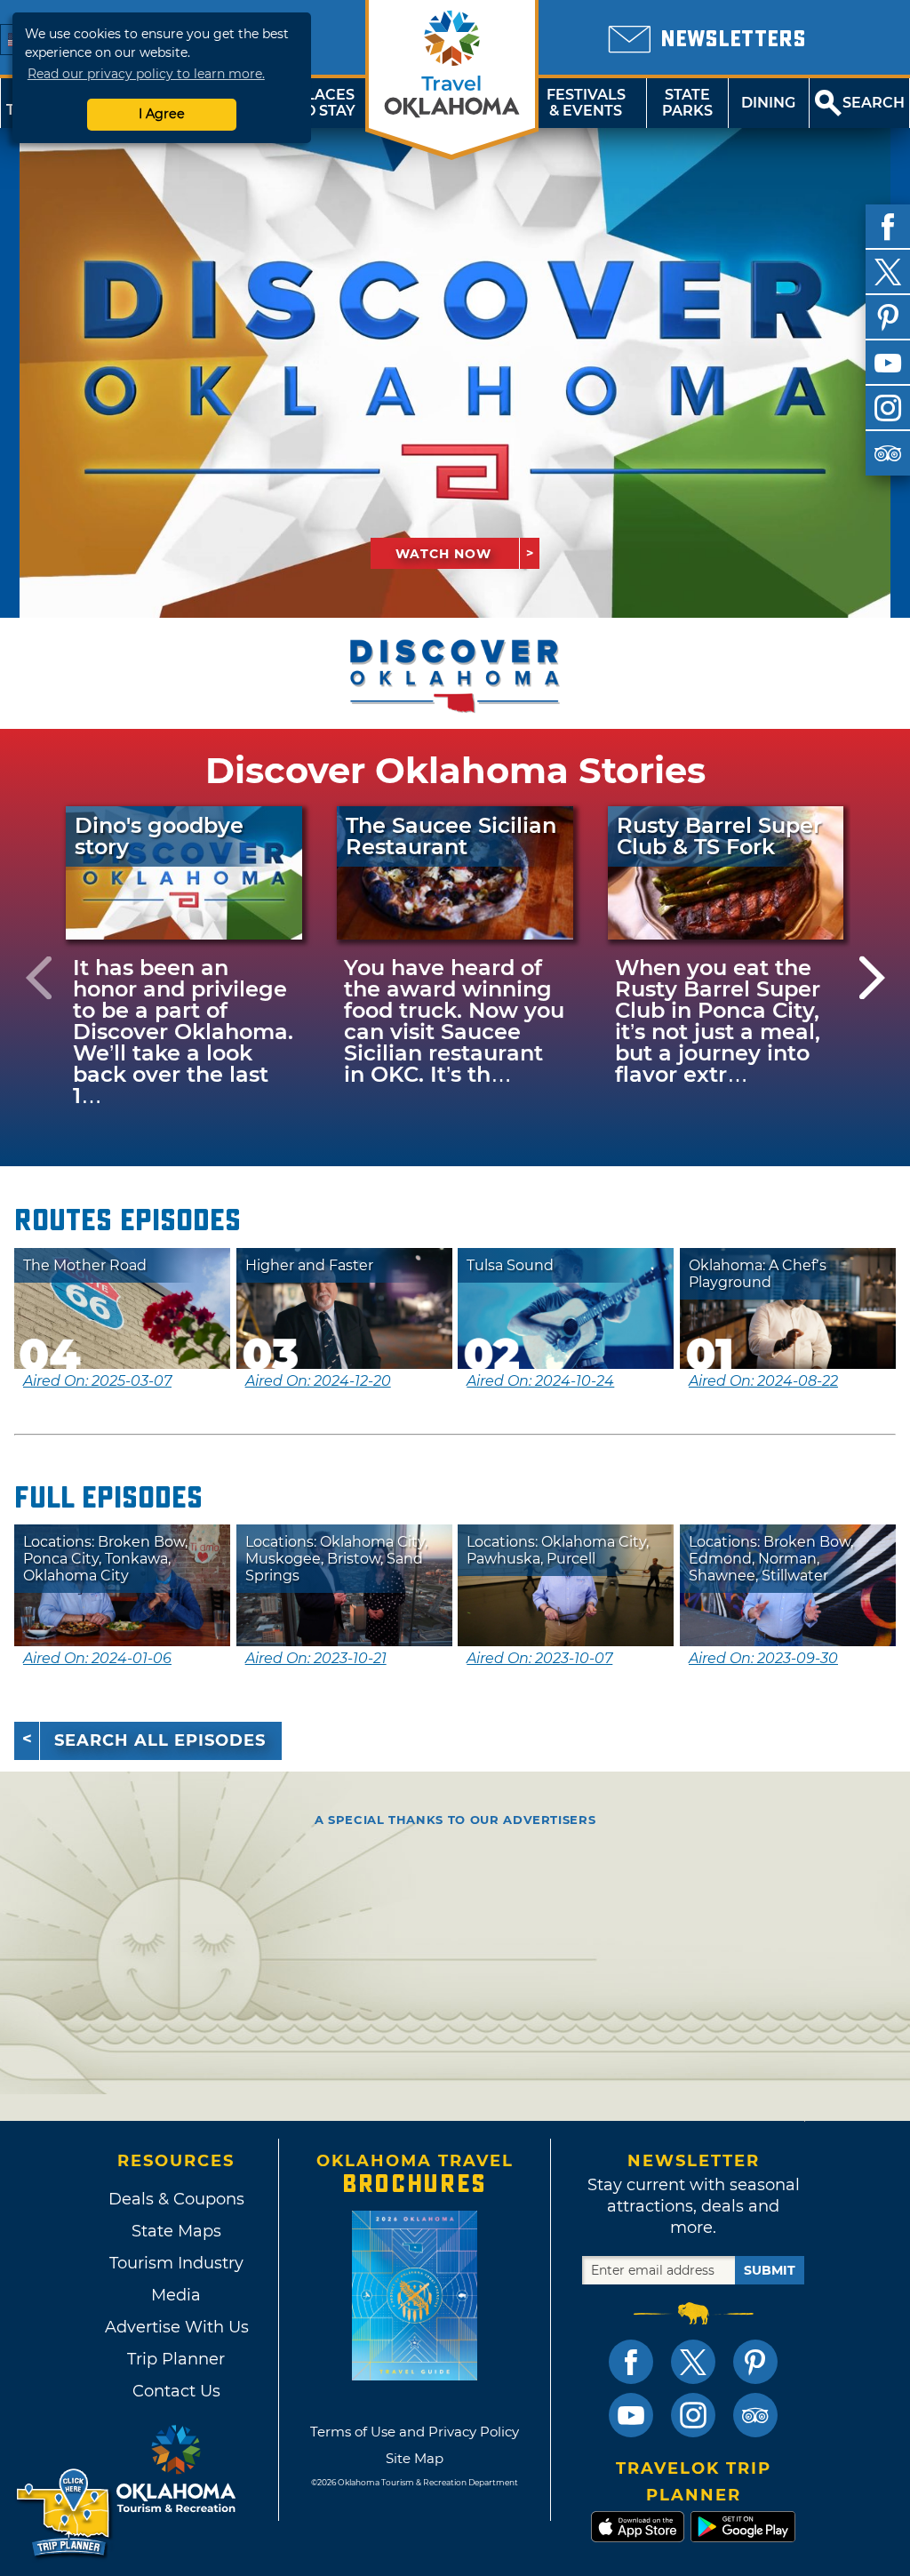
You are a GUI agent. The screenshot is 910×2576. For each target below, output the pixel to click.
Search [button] (874, 103)
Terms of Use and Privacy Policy (415, 2432)
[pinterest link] (755, 2362)
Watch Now (443, 554)
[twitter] (888, 272)
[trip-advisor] (888, 453)
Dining (768, 103)
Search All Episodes (160, 1740)
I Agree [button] (162, 114)
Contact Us (176, 2391)
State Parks (687, 103)
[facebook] (888, 227)
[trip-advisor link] (755, 2415)
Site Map (415, 2458)
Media (176, 2295)
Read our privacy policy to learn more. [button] (146, 74)
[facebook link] (631, 2362)
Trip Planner (176, 2359)
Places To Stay (325, 103)
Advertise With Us (176, 2327)
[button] (38, 977)
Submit (770, 2270)
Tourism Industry (176, 2263)
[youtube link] (631, 2415)
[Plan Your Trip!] (64, 2513)
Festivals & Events (586, 103)
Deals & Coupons (176, 2199)
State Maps (176, 2231)
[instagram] (888, 408)
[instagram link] (693, 2415)
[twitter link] (693, 2362)
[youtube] (888, 363)
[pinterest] (888, 317)
